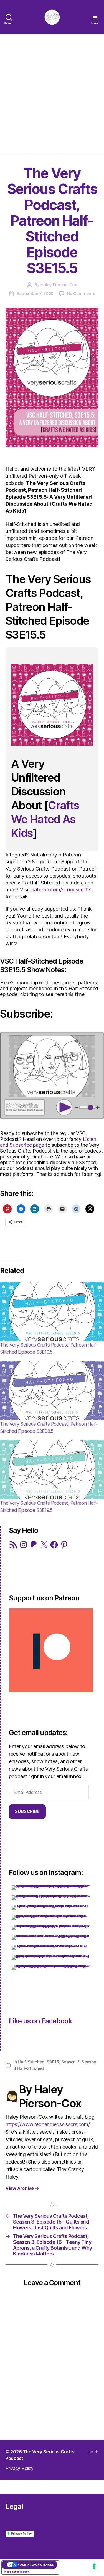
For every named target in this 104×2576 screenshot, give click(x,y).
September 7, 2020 (35, 293)
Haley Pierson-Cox (59, 285)
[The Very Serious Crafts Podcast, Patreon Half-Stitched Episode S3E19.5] (52, 1470)
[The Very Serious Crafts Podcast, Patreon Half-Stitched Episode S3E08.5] (52, 1391)
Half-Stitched (31, 2062)
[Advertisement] (52, 95)
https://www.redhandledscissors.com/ (48, 2124)
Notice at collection (17, 2572)
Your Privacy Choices (36, 2565)
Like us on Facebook (40, 2021)
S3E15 (53, 2062)
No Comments (81, 293)
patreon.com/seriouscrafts (61, 890)
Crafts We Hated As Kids (45, 819)
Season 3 (70, 2062)
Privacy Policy (20, 2468)
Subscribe (27, 1811)
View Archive (22, 2188)
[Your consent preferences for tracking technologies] (94, 2566)
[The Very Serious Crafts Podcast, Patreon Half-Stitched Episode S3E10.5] (52, 1312)
